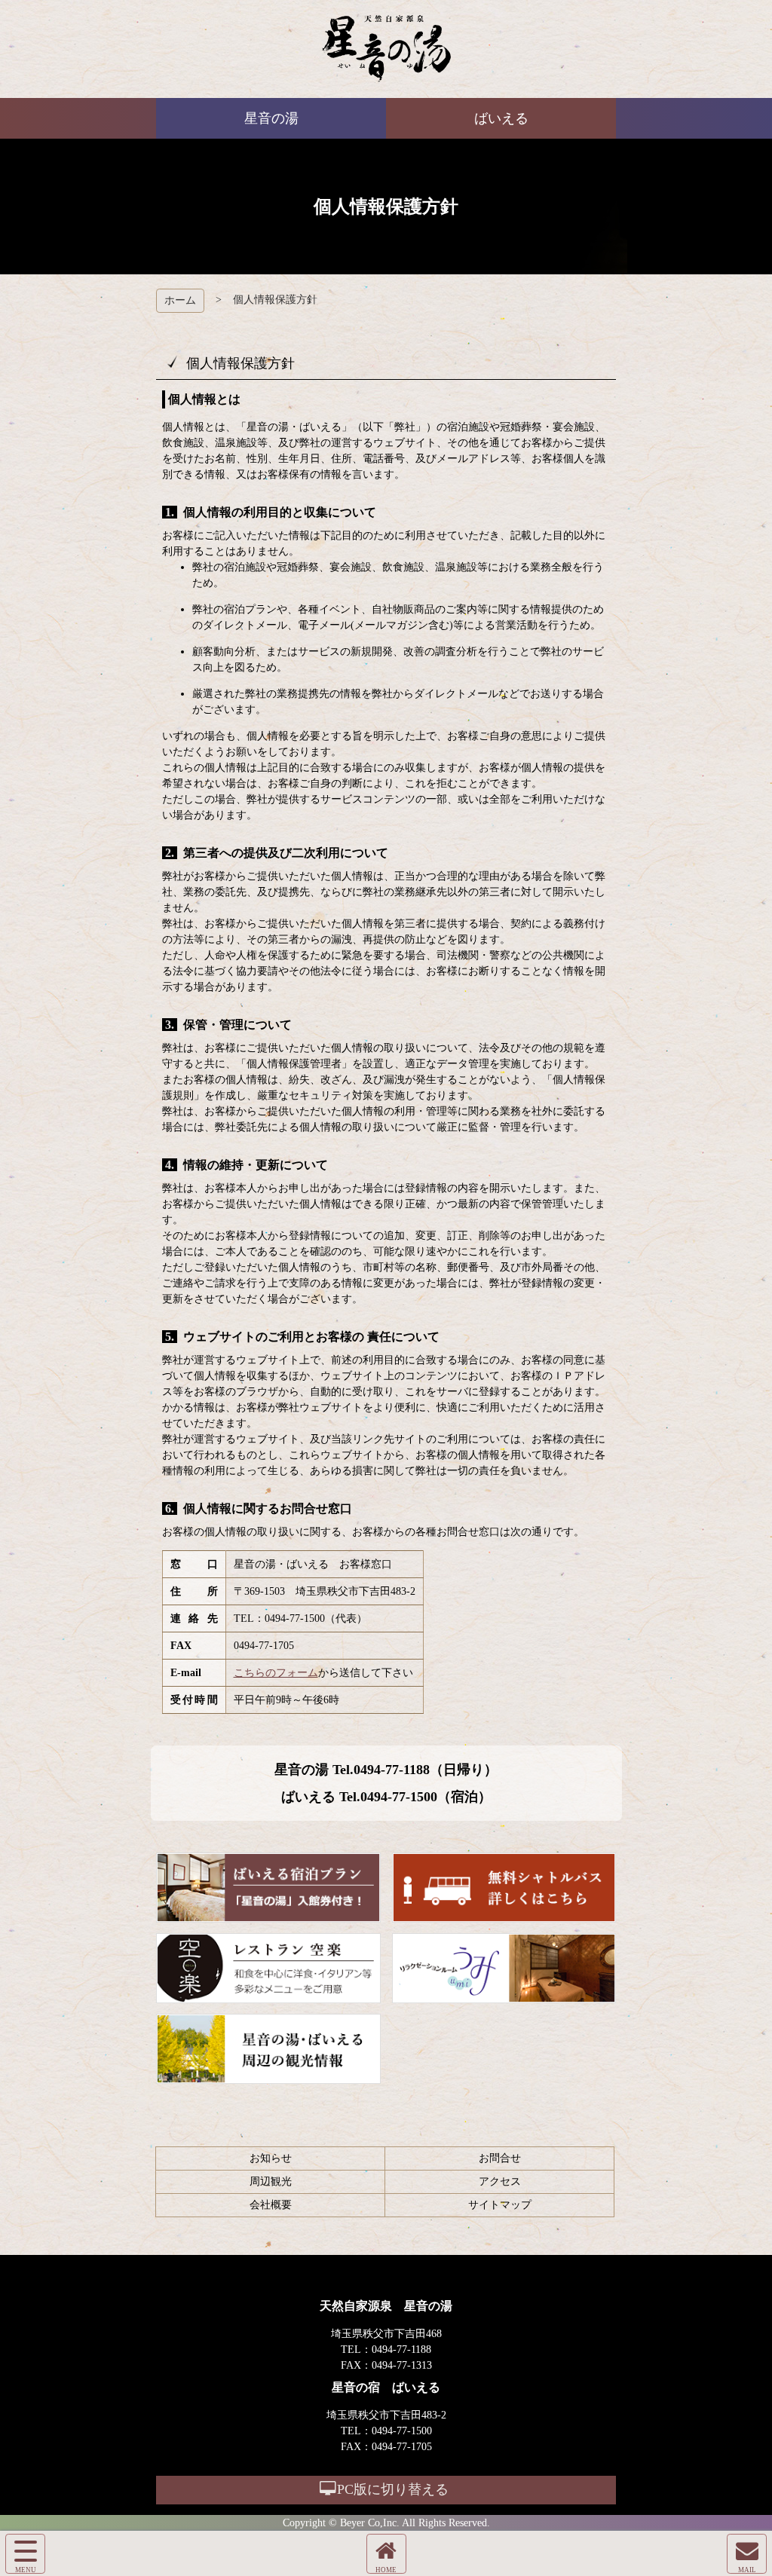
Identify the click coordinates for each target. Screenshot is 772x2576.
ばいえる (386, 49)
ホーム (180, 300)
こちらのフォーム (276, 1673)
